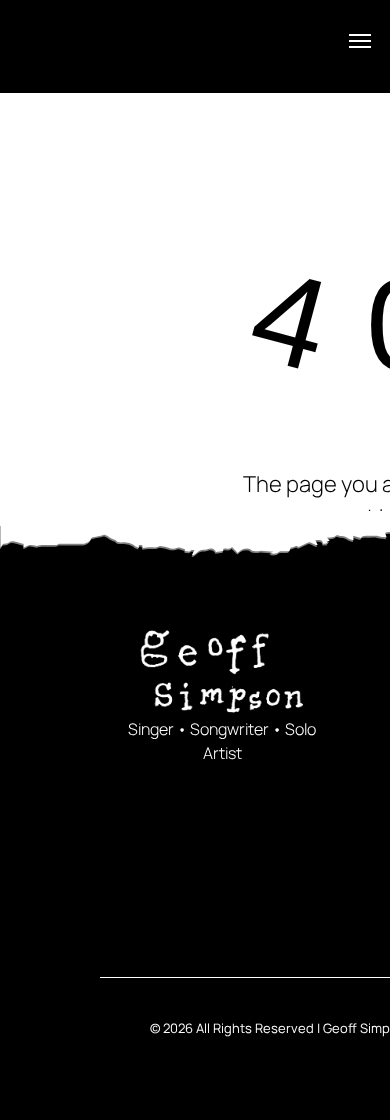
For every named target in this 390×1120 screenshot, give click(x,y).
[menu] (360, 41)
